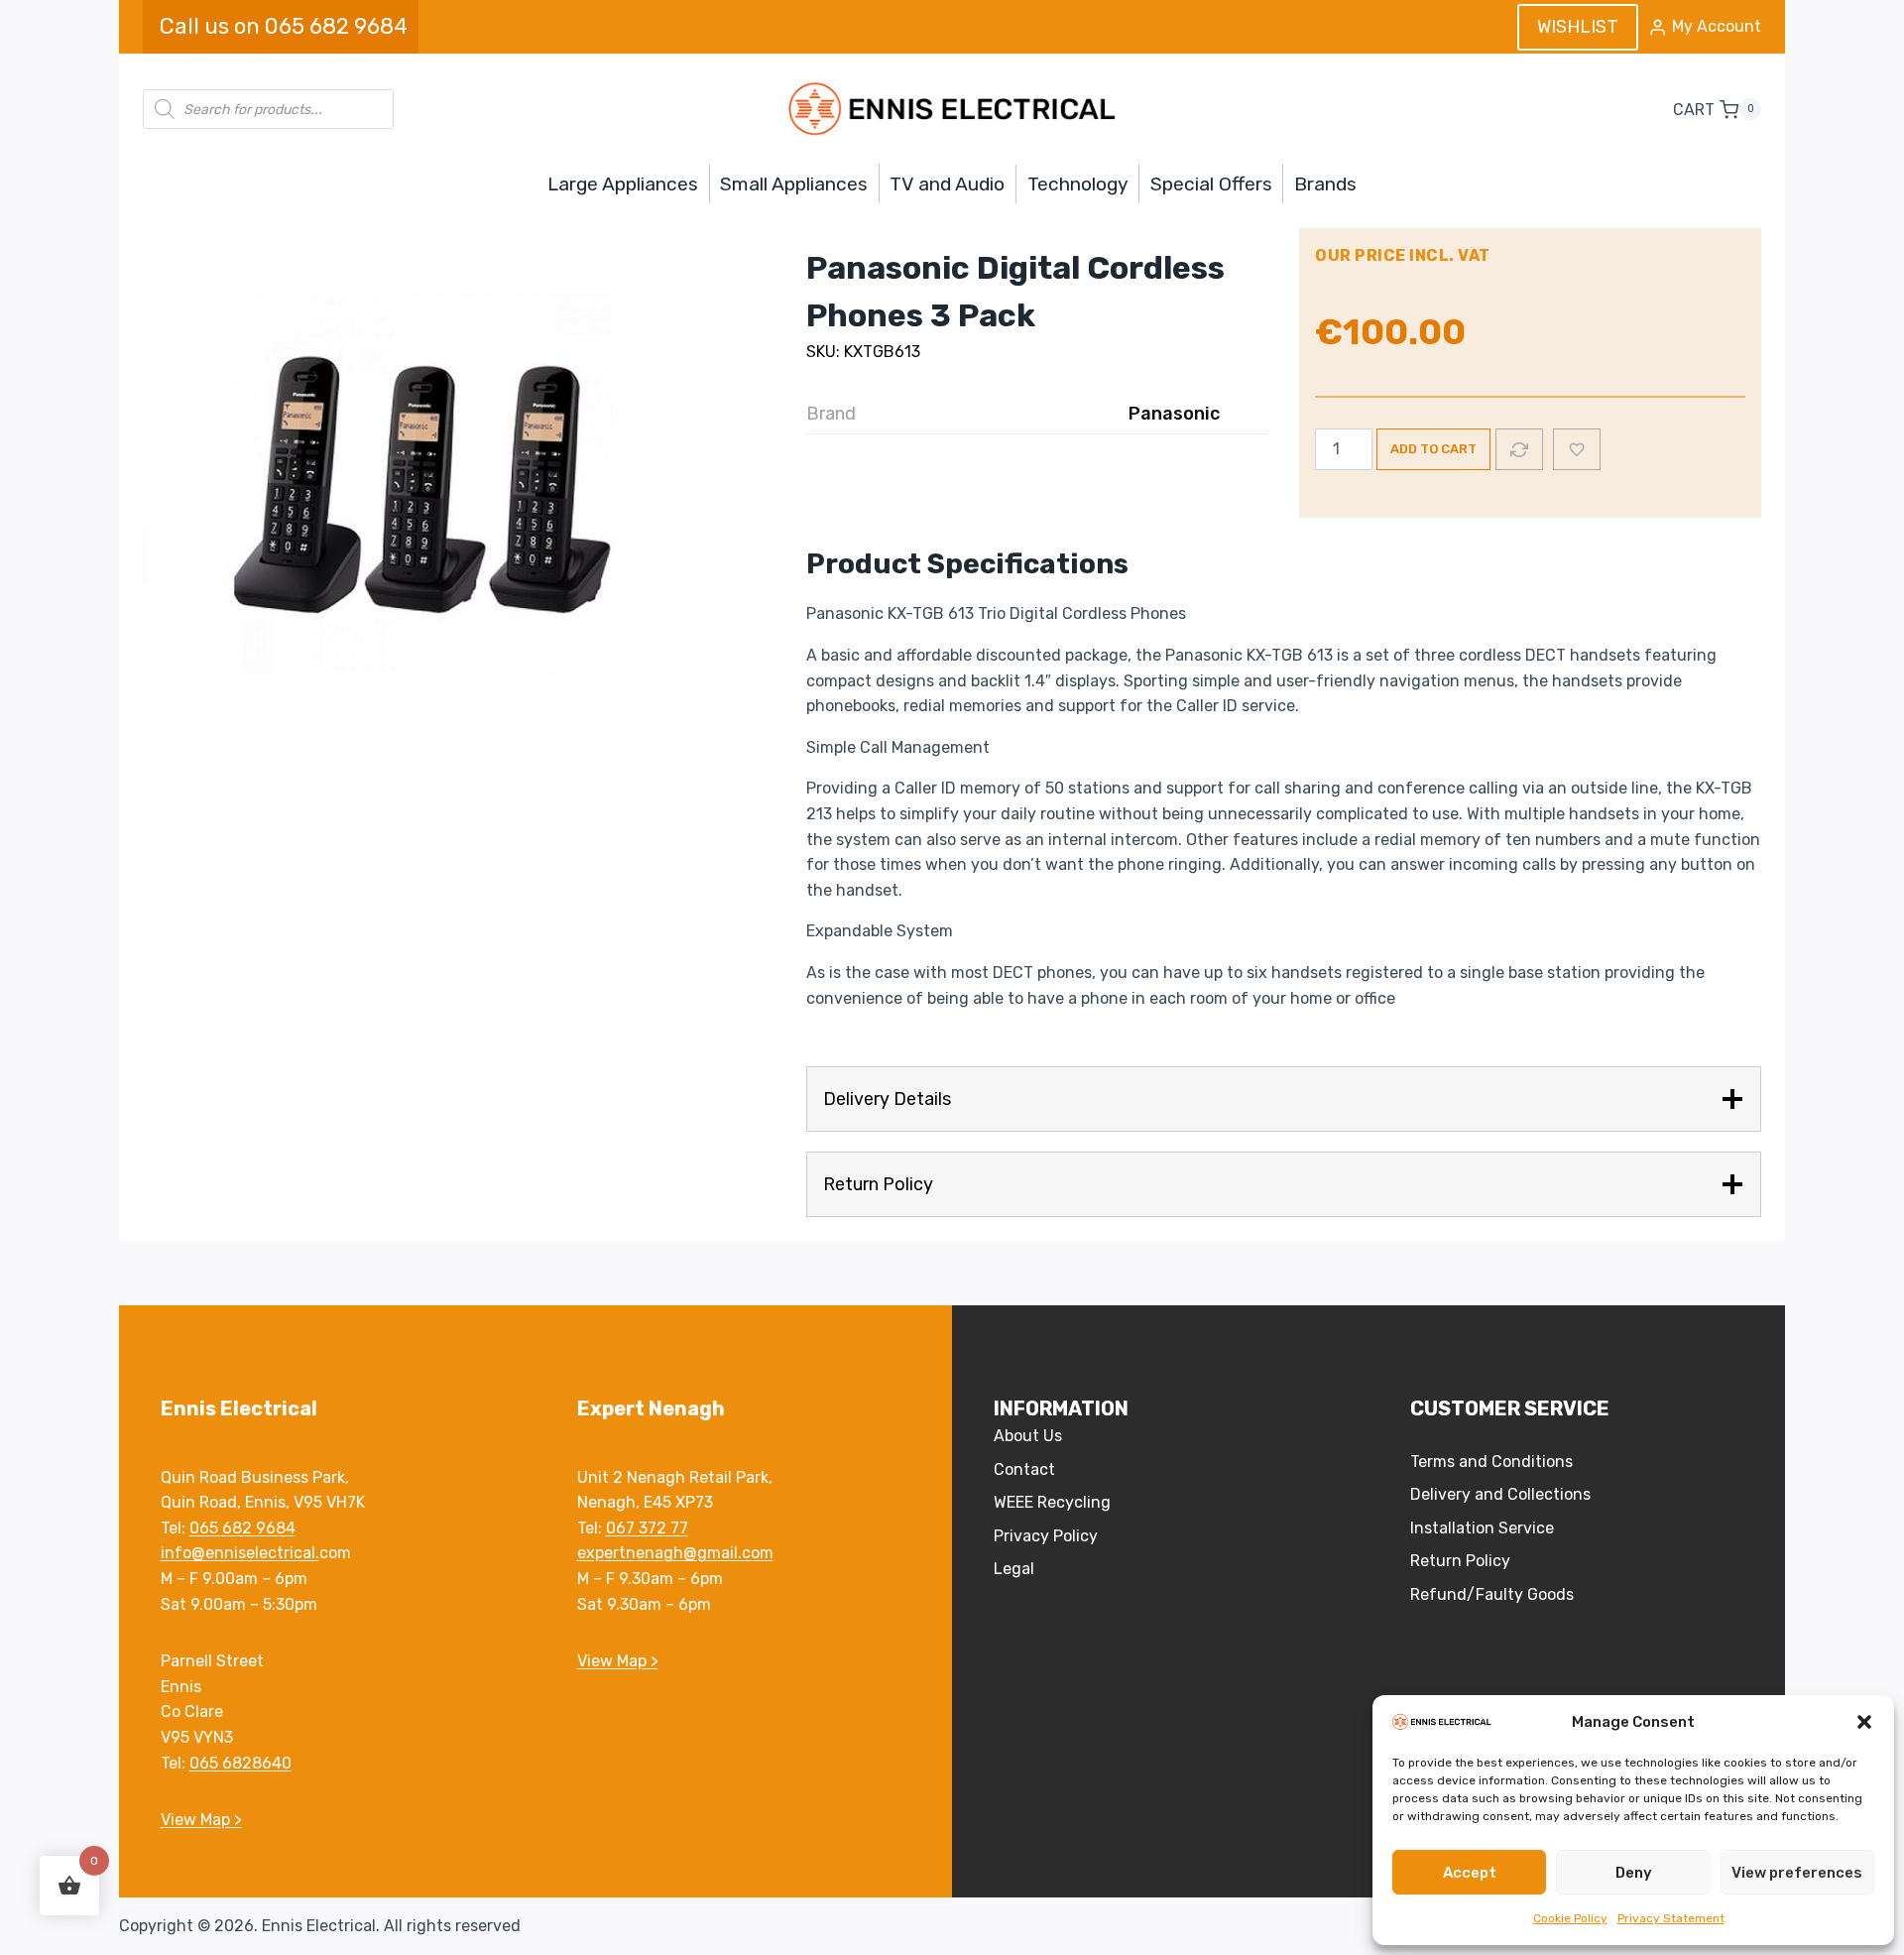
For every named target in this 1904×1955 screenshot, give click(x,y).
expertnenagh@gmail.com (675, 1553)
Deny (1634, 1873)
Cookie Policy (1570, 1918)
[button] (1864, 1722)
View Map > (201, 1820)
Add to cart (1433, 449)
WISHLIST (1578, 27)
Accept (1470, 1873)
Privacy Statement (1671, 1918)
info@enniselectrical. (240, 1553)
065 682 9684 (242, 1528)
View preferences (1797, 1873)
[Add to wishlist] (1577, 449)
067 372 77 (647, 1528)
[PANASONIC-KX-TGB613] (440, 501)
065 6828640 (240, 1763)
